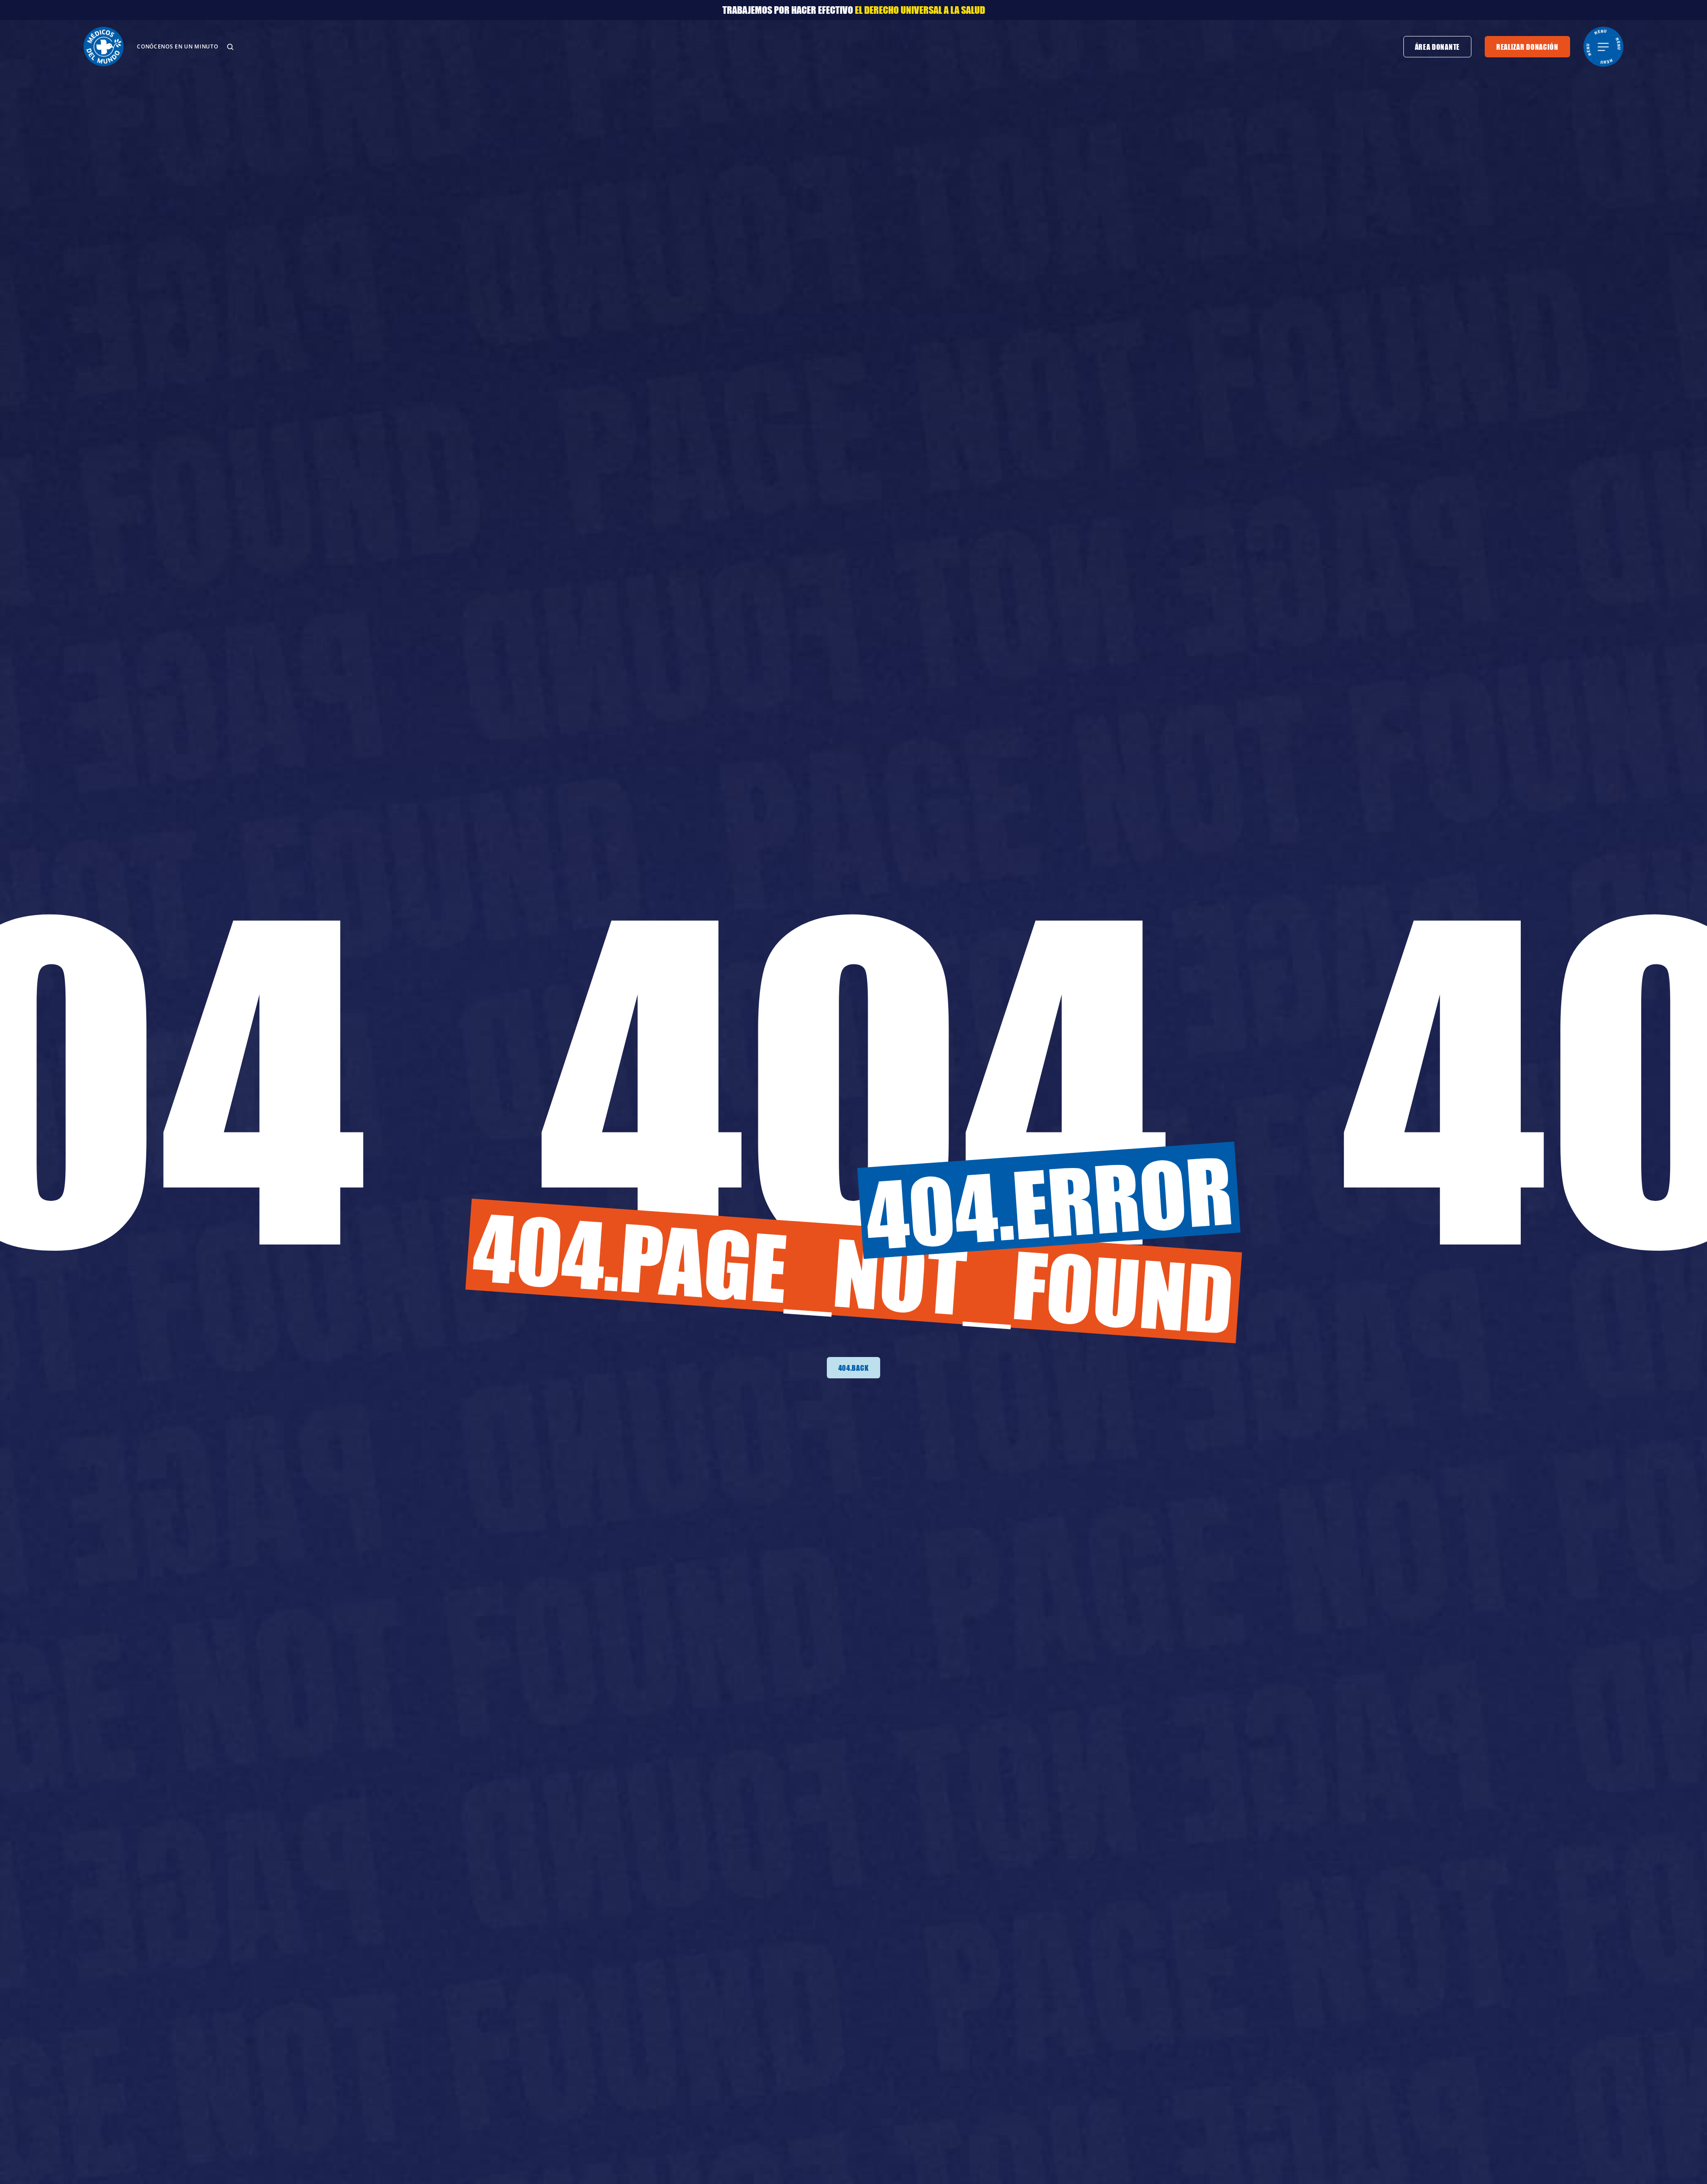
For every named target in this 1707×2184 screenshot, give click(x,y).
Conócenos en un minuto (177, 46)
